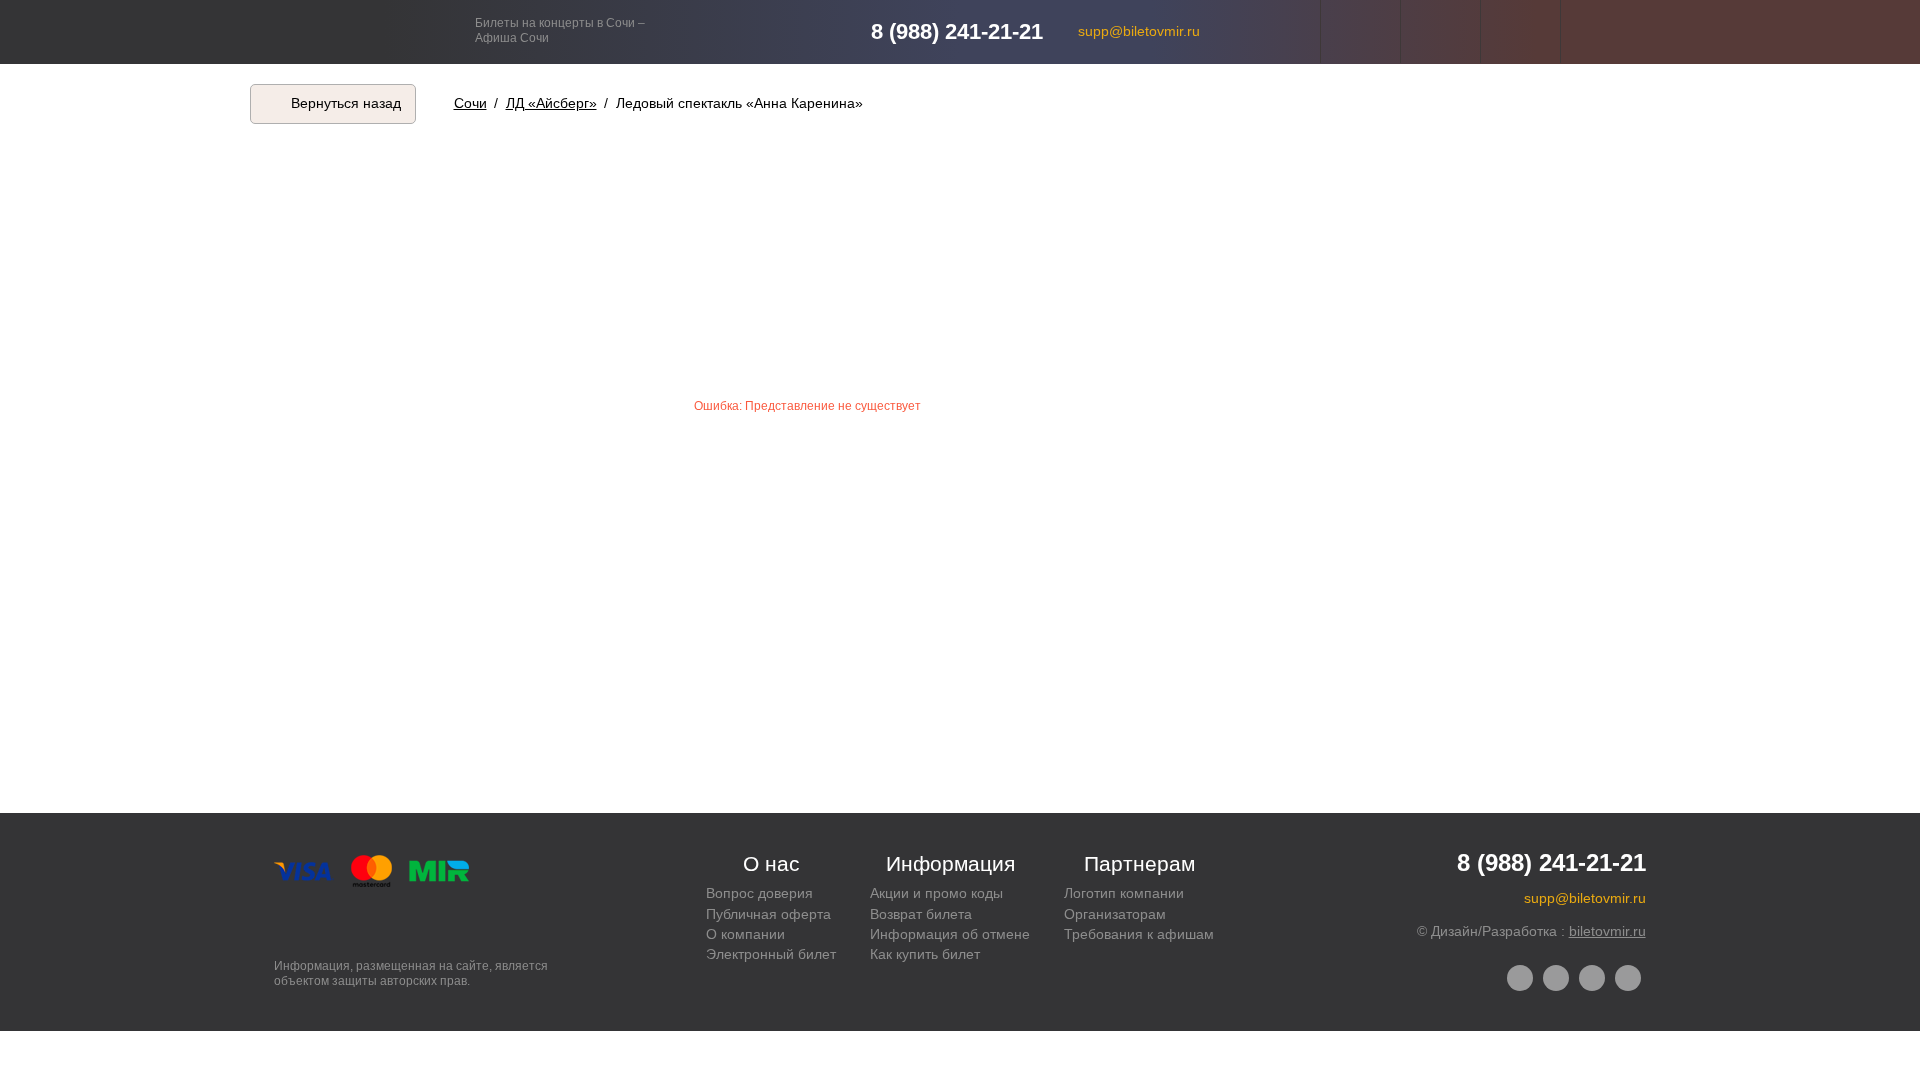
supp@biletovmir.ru (1139, 31)
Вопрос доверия (759, 893)
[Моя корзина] (1600, 31)
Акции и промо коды (936, 893)
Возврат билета (921, 914)
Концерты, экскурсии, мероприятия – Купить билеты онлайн (377, 31)
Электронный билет (771, 954)
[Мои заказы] (1440, 31)
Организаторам (1115, 914)
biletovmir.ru (1607, 931)
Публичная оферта (768, 914)
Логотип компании (1124, 893)
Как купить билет (925, 954)
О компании (745, 934)
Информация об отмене (950, 934)
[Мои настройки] (1360, 31)
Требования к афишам (1139, 934)
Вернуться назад (346, 103)
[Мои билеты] (1520, 31)
